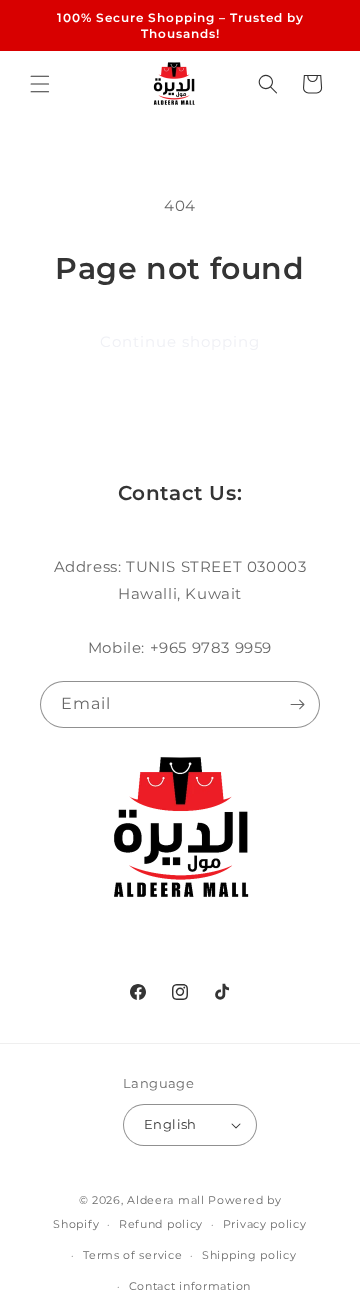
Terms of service (132, 1255)
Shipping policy (249, 1255)
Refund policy (161, 1224)
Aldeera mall (165, 1200)
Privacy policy (265, 1224)
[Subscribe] (297, 704)
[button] (40, 84)
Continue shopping (180, 341)
